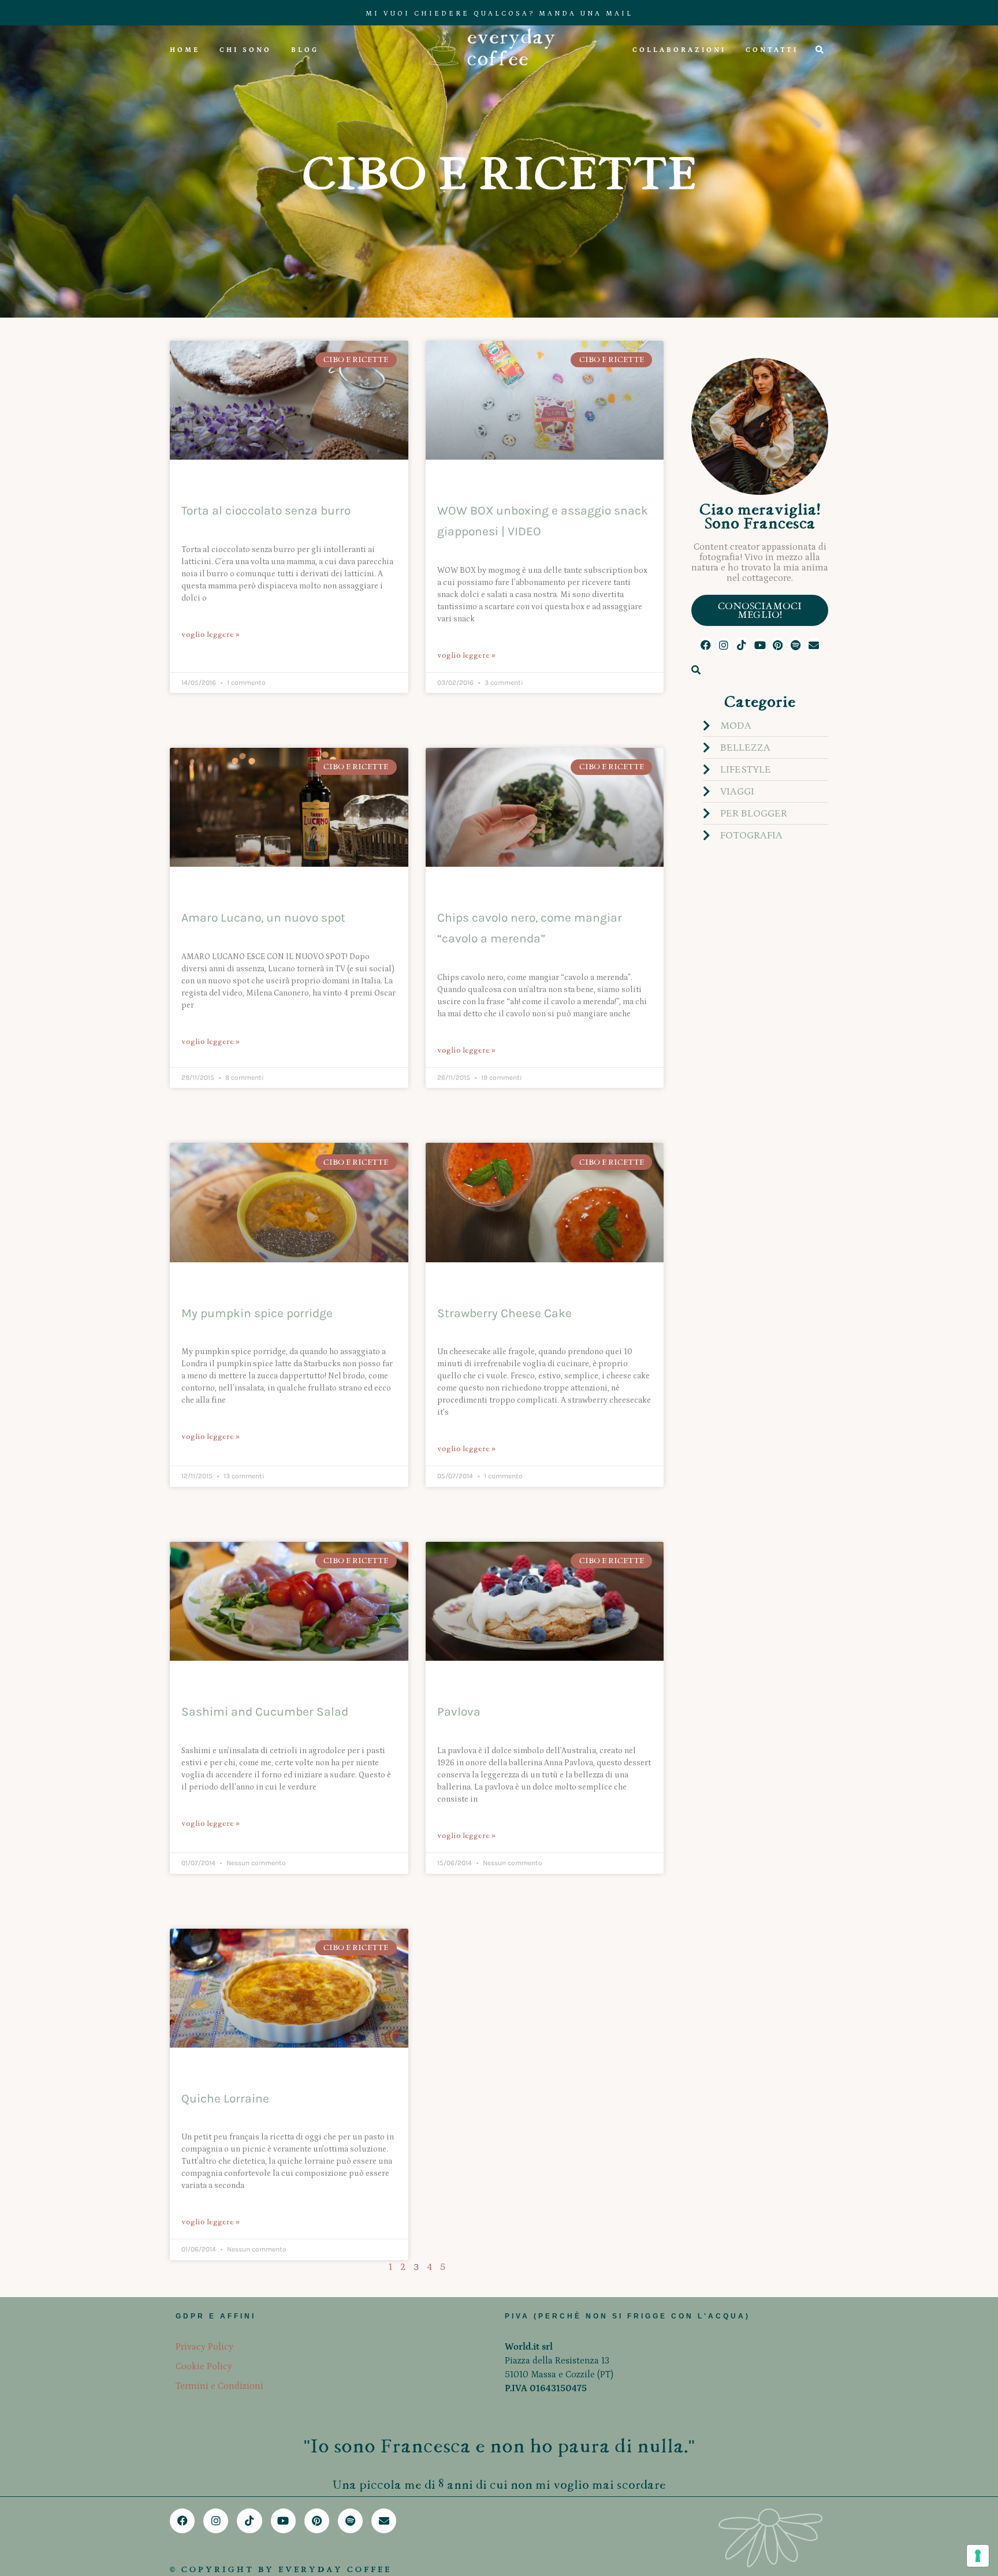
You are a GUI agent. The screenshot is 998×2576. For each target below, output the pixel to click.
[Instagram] (724, 645)
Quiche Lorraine (225, 2098)
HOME (185, 50)
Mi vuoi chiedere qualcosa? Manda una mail (499, 14)
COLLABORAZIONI (679, 50)
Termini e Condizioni (219, 2386)
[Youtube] (760, 645)
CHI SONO (245, 50)
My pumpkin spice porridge (257, 1313)
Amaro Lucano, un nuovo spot (263, 918)
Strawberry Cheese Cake (504, 1313)
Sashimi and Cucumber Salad (265, 1712)
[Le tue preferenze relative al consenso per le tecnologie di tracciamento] (978, 2556)
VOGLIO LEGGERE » (211, 634)
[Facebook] (705, 645)
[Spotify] (796, 645)
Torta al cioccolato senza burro (266, 510)
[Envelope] (813, 645)
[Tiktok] (742, 645)
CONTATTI (772, 50)
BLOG (305, 50)
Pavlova (459, 1712)
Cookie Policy (204, 2366)
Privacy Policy (204, 2347)
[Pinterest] (778, 645)
